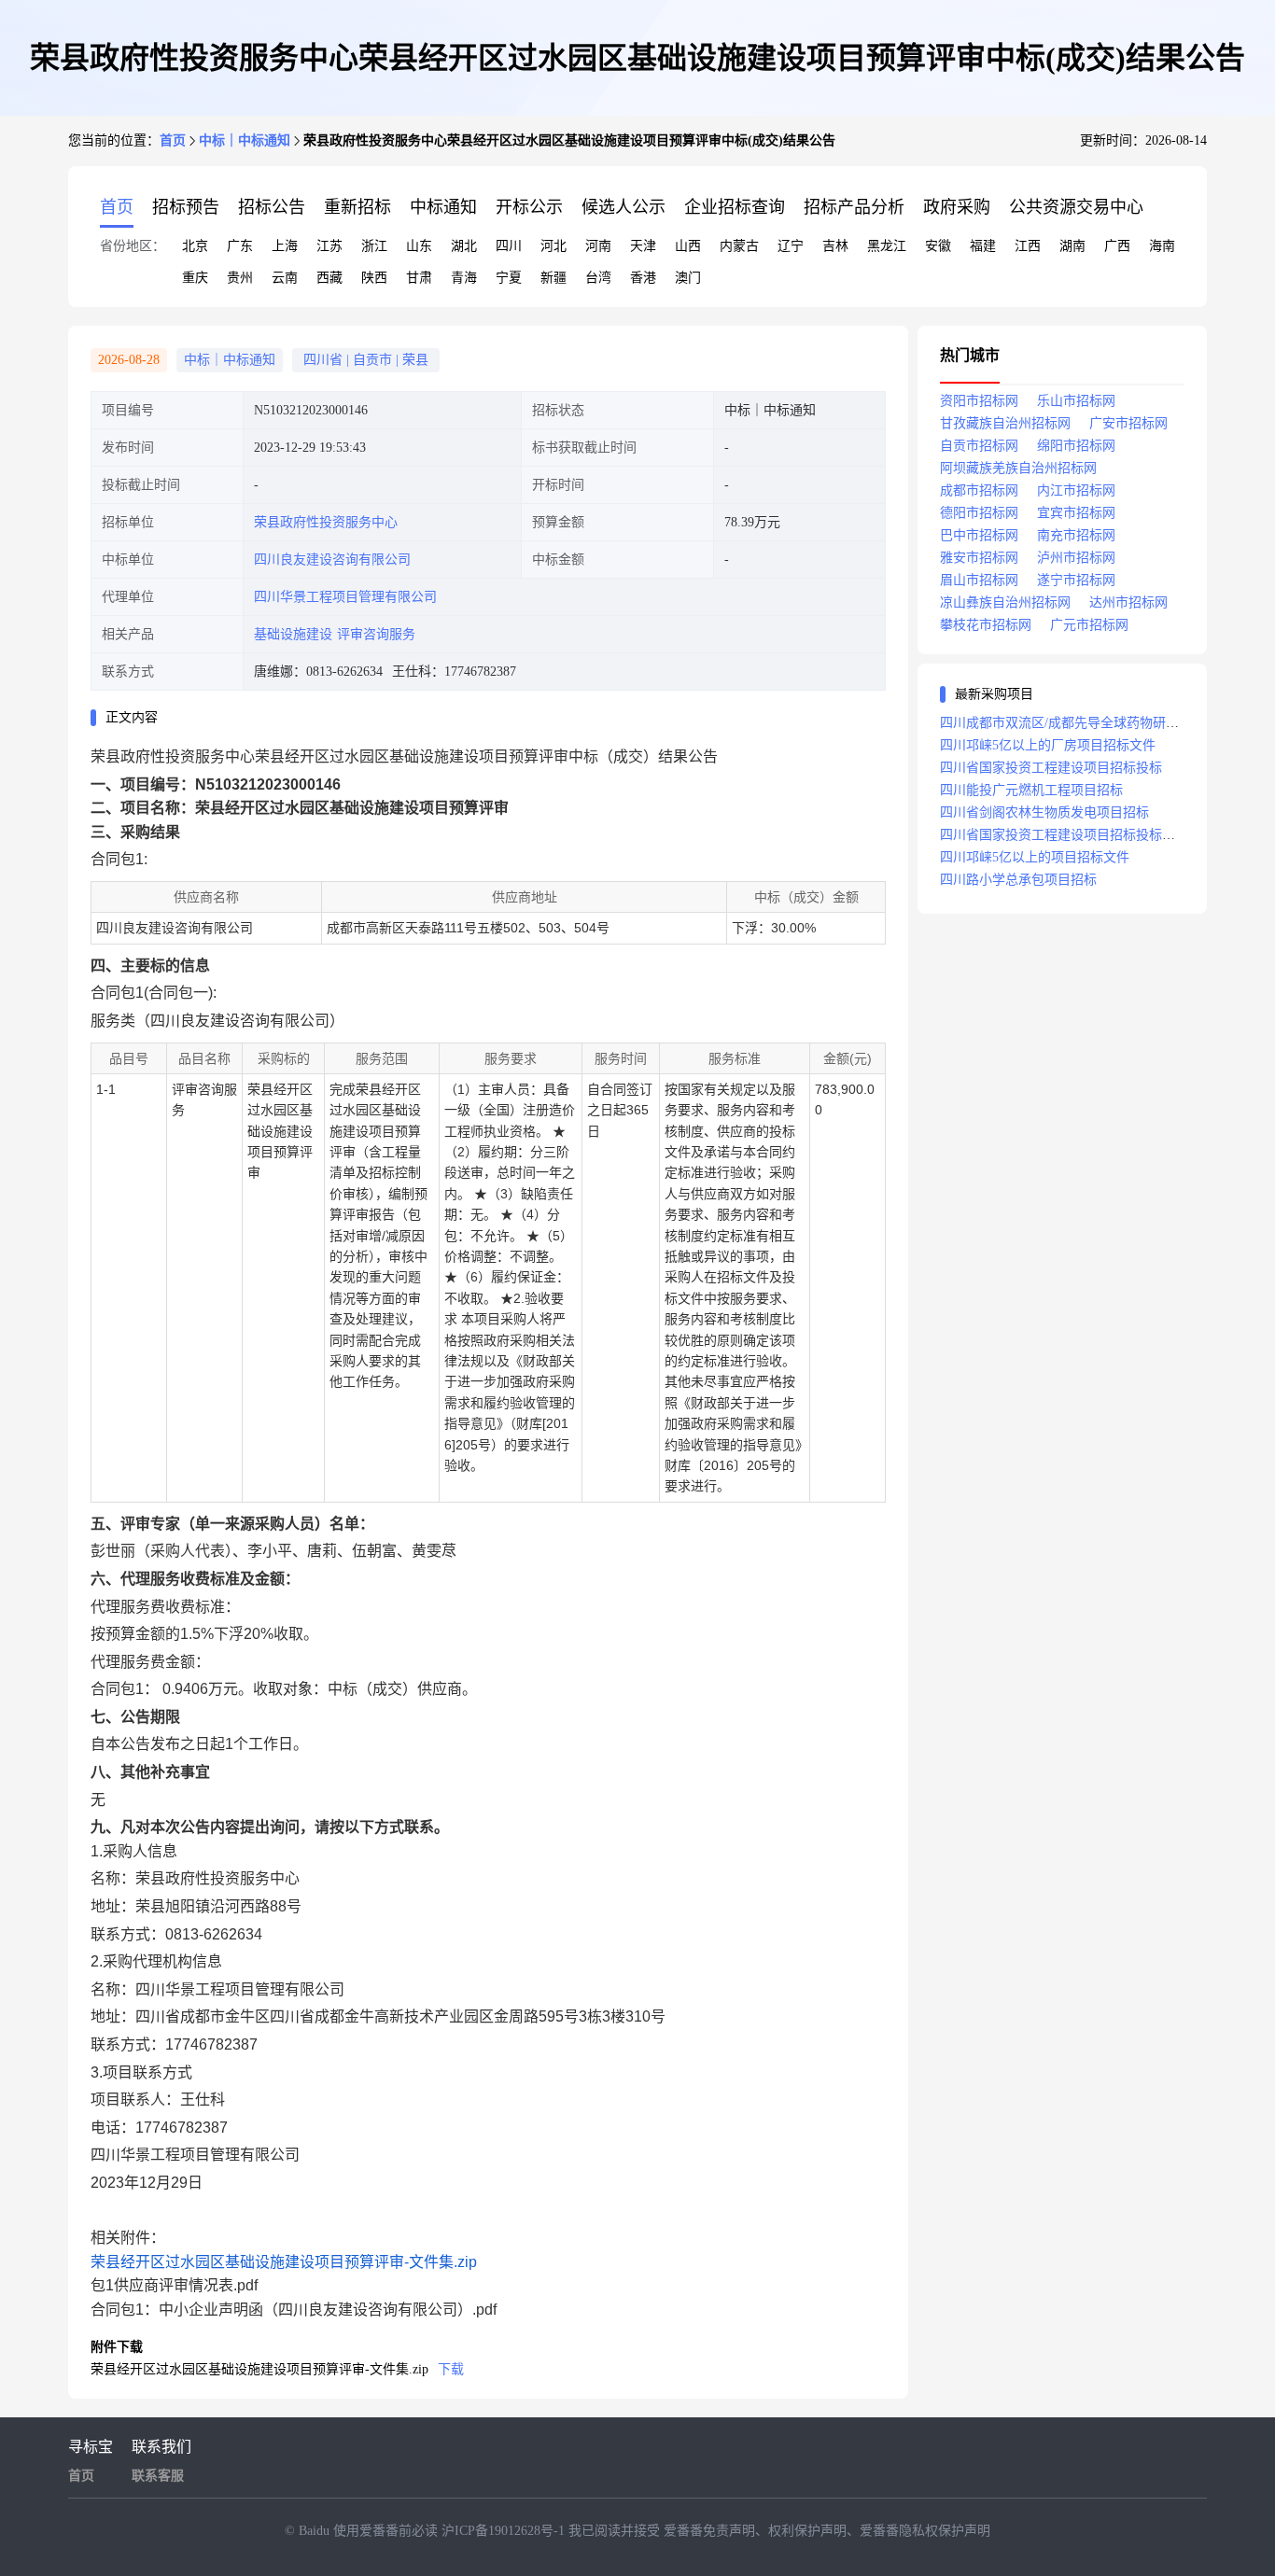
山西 (688, 246)
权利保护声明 (807, 2531)
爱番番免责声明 (709, 2531)
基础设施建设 (293, 634)
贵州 (240, 278)
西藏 (329, 278)
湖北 (464, 246)
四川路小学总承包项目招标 (1018, 880)
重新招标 (357, 207)
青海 (464, 278)
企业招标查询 (735, 207)
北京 (195, 246)
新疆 (553, 278)
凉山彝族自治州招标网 (1005, 602)
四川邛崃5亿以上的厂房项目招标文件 (1048, 745)
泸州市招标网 (1076, 558)
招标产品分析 (854, 207)
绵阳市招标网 (1076, 446)
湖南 (1072, 246)
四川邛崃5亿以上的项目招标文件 (1035, 857)
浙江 (374, 246)
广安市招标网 (1128, 423)
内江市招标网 (1076, 490)
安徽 (938, 246)
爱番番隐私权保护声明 (925, 2531)
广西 (1117, 246)
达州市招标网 (1128, 602)
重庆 (195, 278)
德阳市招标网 (979, 513)
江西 (1028, 246)
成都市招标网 (979, 490)
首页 (173, 140)
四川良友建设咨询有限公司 (332, 560)
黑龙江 (887, 246)
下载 (451, 2369)
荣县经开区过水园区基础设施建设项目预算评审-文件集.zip (284, 2262)
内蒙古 (739, 246)
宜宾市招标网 (1076, 513)
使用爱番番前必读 (387, 2531)
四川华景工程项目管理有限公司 (345, 597)
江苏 (329, 246)
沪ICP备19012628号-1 (505, 2531)
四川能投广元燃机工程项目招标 (1031, 790)
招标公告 (272, 207)
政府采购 (957, 207)
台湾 (598, 278)
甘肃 (419, 278)
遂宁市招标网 (1076, 580)
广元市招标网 (1089, 625)
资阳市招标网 (979, 401)
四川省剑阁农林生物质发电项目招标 (1044, 812)
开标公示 (529, 207)
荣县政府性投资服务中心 (326, 522)
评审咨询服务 (376, 634)
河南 (598, 246)
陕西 (374, 278)
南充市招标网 (1076, 535)
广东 (240, 246)
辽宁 (791, 246)
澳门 (688, 278)
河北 (553, 246)
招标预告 (186, 207)
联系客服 (158, 2476)
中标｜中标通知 (245, 140)
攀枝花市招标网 (986, 625)
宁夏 (509, 278)
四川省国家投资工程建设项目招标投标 (1051, 768)
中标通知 (443, 207)
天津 (643, 246)
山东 (419, 246)
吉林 (835, 246)
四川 (509, 246)
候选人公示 (623, 207)
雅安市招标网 (979, 558)
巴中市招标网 (979, 535)
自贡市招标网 (979, 446)
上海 (285, 246)
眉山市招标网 (979, 580)
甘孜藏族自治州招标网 (1005, 423)
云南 (285, 278)
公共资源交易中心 (1076, 207)
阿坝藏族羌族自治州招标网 (1018, 468)
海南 (1162, 246)
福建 (983, 246)
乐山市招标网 (1076, 401)
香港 (643, 278)
